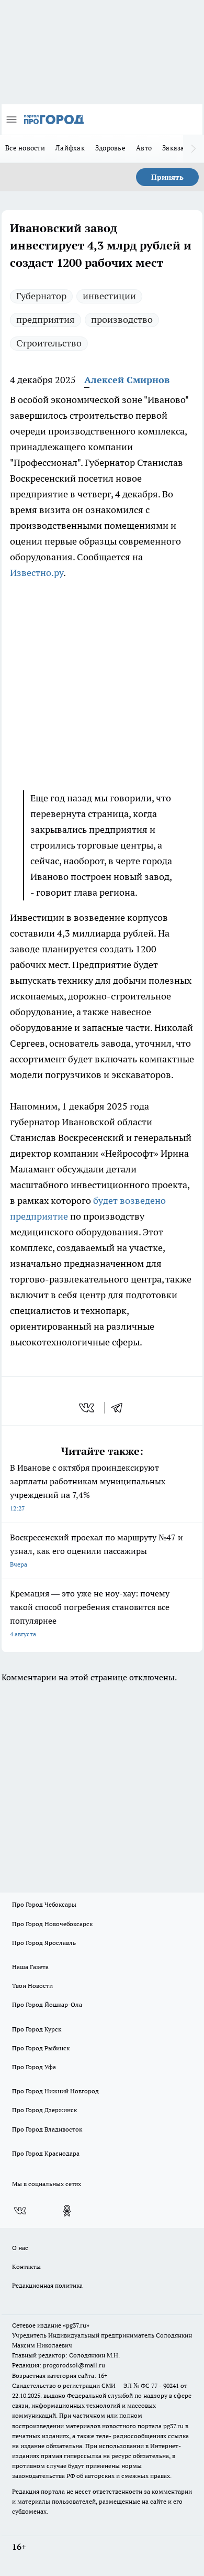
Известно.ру (37, 573)
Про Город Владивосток (47, 2129)
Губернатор (41, 296)
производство (122, 319)
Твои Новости (32, 1986)
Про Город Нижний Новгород (55, 2091)
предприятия (46, 319)
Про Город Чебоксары (44, 1904)
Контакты (26, 2267)
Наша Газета (30, 1967)
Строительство (49, 343)
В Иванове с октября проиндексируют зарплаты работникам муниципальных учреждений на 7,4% (88, 1487)
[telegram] (120, 1408)
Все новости (25, 148)
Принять (167, 177)
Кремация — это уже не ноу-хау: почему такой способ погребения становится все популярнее (90, 1613)
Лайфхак (70, 148)
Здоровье (110, 148)
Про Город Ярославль (44, 1943)
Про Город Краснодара (46, 2153)
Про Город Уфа (34, 2067)
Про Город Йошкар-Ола (47, 2004)
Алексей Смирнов (127, 380)
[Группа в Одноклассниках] (67, 2211)
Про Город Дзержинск (44, 2110)
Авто (144, 148)
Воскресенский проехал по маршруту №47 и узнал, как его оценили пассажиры (97, 1550)
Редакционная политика (47, 2285)
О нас (20, 2248)
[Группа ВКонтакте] (20, 2211)
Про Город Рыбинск (41, 2048)
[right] (194, 149)
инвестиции (109, 296)
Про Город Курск (37, 2029)
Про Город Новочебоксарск (52, 1924)
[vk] (88, 1408)
